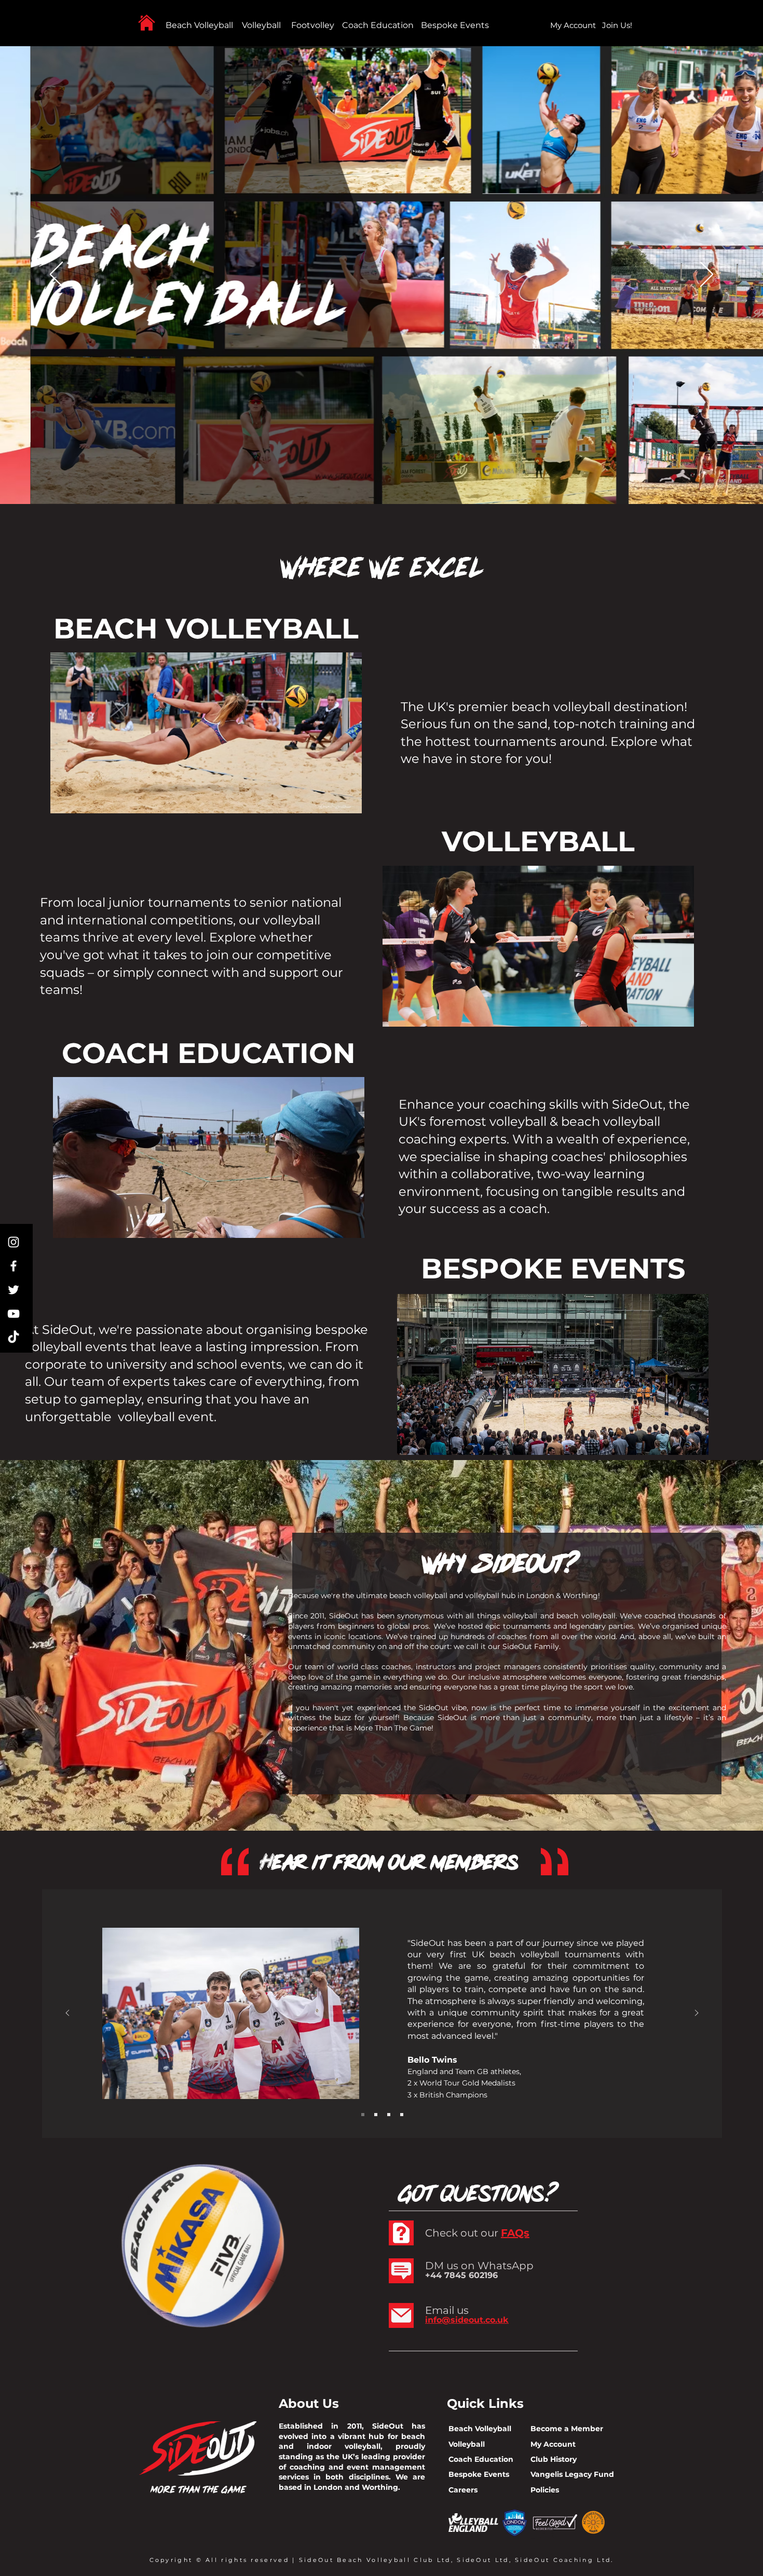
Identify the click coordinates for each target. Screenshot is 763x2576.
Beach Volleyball (199, 25)
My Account (553, 2444)
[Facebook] (13, 1266)
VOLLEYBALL (538, 841)
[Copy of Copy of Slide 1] (389, 2115)
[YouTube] (13, 1314)
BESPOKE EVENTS (553, 1269)
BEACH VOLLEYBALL (206, 629)
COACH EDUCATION (209, 1053)
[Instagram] (13, 1242)
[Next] (707, 275)
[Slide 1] (363, 2115)
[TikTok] (13, 1338)
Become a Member (567, 2429)
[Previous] (56, 275)
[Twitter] (13, 1290)
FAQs (515, 2233)
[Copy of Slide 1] (376, 2115)
